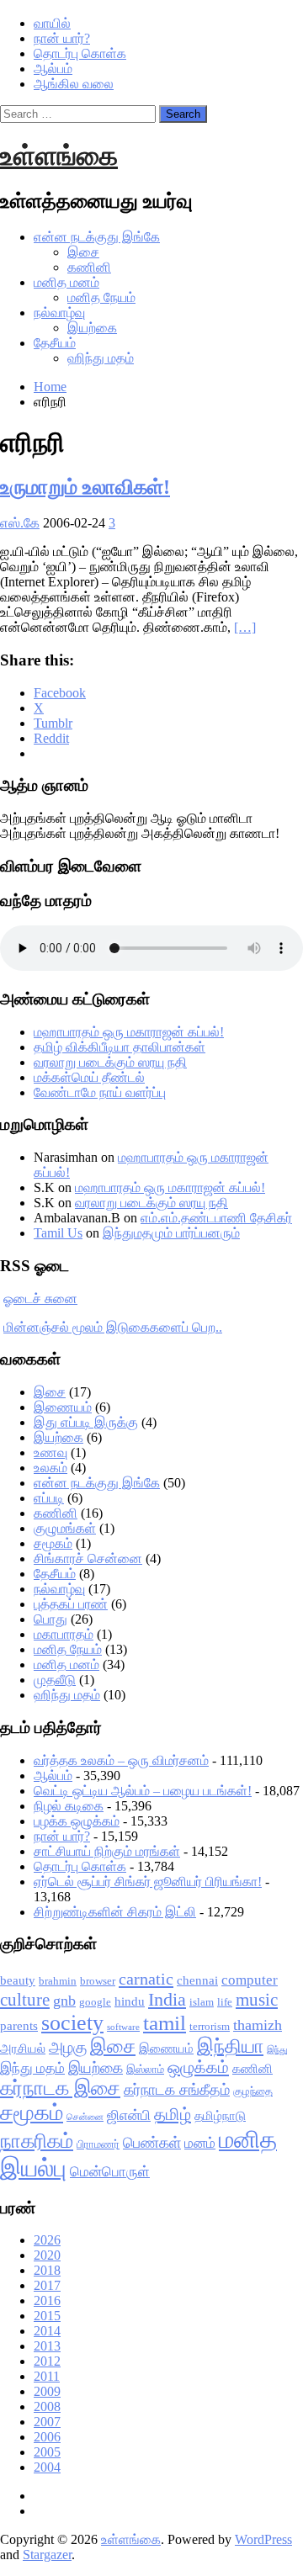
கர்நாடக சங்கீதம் (177, 2090)
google (95, 2002)
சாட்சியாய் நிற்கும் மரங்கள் (107, 1851)
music (257, 2000)
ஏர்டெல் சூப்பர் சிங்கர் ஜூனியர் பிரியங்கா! (148, 1882)
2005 (47, 2452)
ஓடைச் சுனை (40, 1299)
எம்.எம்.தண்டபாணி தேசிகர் (216, 1218)
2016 (47, 2300)
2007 (47, 2422)
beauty (18, 1980)
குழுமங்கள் (65, 1528)
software (123, 2027)
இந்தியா (230, 2046)
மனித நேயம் (101, 297)
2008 (47, 2406)
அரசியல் (23, 2049)
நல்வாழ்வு (59, 313)
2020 (47, 2255)
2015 (47, 2316)
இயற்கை (92, 328)
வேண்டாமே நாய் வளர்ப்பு (100, 1092)
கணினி (89, 267)
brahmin (58, 1981)
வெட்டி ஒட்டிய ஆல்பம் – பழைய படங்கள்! (143, 1791)
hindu (130, 2001)
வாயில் (52, 23)
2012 (47, 2361)
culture (25, 2000)
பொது (50, 1619)
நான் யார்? (62, 38)
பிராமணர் (98, 2144)
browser (98, 1981)
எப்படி (49, 1498)
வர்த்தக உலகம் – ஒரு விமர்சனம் (121, 1760)
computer (250, 1980)
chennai (197, 1980)
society (72, 2023)
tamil (165, 2023)
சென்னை (85, 2117)
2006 (47, 2437)
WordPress (263, 2539)
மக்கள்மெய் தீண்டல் (89, 1077)
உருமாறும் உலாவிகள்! (85, 487)
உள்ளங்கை (59, 156)
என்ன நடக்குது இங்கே (97, 237)
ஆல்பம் (53, 69)
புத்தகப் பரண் (71, 1604)
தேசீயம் (55, 343)
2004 (47, 2467)
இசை (83, 252)
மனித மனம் (66, 282)
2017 (47, 2285)
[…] (245, 627)
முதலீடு (55, 1680)
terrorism (210, 2026)
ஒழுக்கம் (198, 2067)
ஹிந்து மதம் (101, 358)
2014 (47, 2331)
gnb (64, 2001)
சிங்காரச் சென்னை (88, 1558)
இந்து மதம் (32, 2068)
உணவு (50, 1452)
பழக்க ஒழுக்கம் (77, 1821)
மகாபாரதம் (64, 1634)
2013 (47, 2346)
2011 (47, 2376)
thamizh (258, 2025)
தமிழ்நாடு (220, 2116)
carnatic (146, 1979)
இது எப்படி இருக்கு (86, 1422)
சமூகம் (53, 1543)
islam (202, 2002)
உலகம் (50, 1468)
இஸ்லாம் (145, 2069)
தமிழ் (173, 2114)
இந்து (277, 2050)
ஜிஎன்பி (129, 2115)
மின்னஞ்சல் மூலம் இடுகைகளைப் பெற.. (113, 1327)
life (225, 2002)
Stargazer (47, 2555)
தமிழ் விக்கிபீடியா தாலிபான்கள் (120, 1047)
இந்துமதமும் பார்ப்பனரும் (171, 1233)
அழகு (68, 2047)
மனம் (200, 2143)
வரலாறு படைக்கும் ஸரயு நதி (110, 1062)
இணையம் (63, 1407)
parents (19, 2026)
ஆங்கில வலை (74, 84)
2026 (47, 2240)
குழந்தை (253, 2091)
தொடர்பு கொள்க (80, 53)
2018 (47, 2270)
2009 (47, 2391)
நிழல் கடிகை (69, 1806)
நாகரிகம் (37, 2141)
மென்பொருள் (110, 2172)
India (167, 1999)
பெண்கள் (152, 2143)
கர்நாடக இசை (60, 2088)
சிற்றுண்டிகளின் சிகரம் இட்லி (115, 1912)
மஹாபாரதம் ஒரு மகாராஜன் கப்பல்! (129, 1032)
